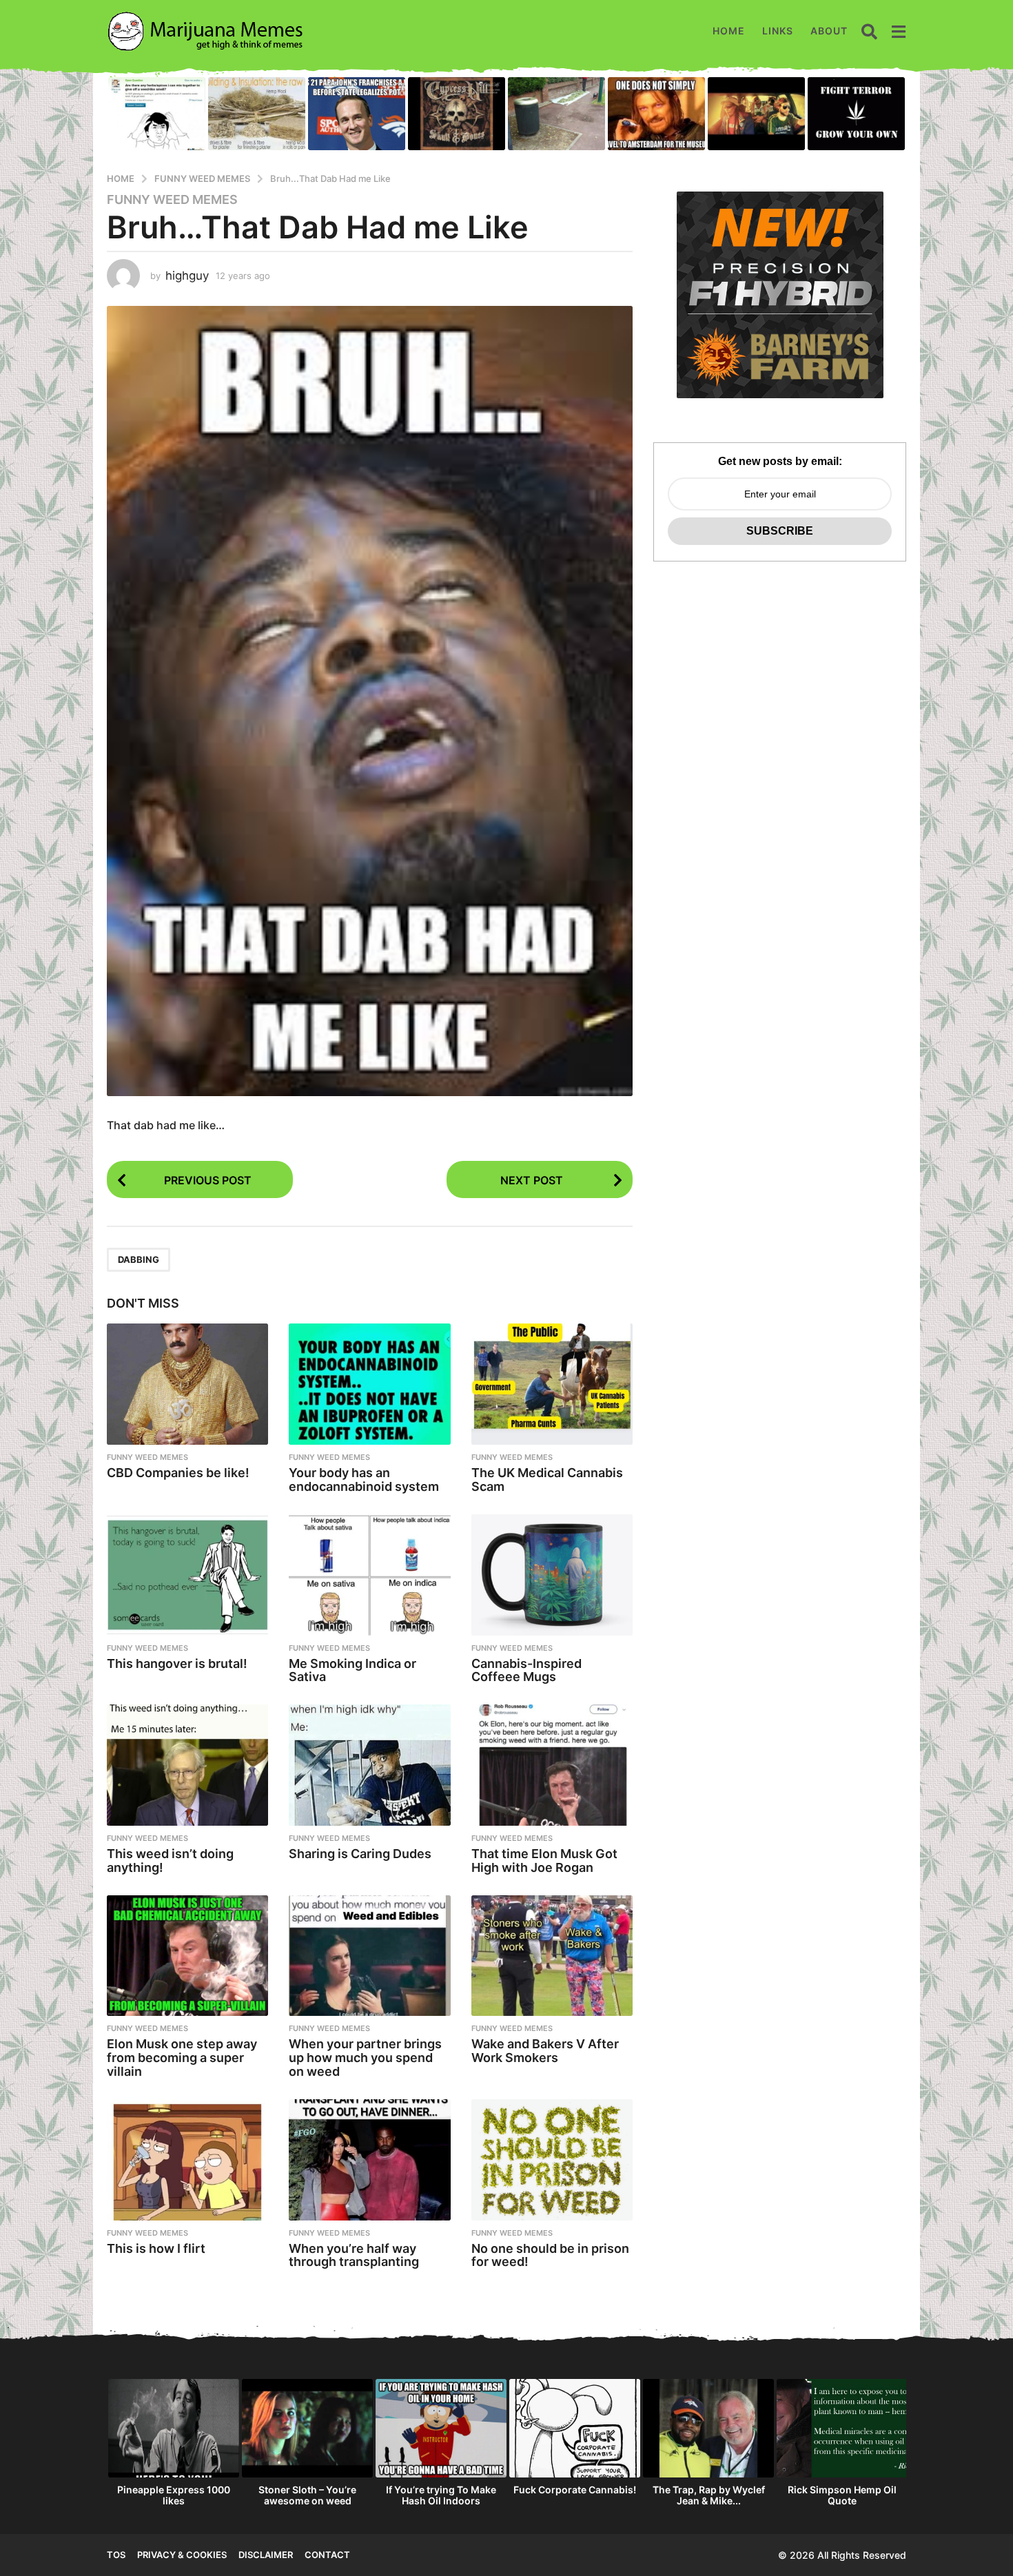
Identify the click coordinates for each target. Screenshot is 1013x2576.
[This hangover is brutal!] (187, 1575)
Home (729, 31)
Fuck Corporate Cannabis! (575, 2490)
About (829, 31)
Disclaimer (266, 2555)
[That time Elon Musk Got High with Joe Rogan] (552, 1765)
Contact (327, 2555)
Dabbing (139, 1259)
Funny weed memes (172, 200)
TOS (116, 2555)
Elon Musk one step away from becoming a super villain (182, 2058)
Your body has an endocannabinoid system (364, 1480)
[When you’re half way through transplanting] (369, 2160)
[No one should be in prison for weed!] (552, 2160)
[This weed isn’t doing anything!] (187, 1765)
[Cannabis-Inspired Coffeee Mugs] (552, 1575)
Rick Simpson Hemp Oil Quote (842, 2495)
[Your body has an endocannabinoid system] (369, 1384)
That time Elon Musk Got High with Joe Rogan (544, 1861)
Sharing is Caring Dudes (360, 1854)
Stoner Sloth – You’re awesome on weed (307, 2495)
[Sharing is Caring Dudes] (369, 1765)
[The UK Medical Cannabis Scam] (552, 1384)
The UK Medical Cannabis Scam (547, 1480)
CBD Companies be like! (178, 1473)
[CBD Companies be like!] (187, 1384)
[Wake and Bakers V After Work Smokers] (552, 1956)
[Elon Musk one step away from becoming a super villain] (187, 1956)
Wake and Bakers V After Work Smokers (545, 2051)
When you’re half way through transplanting (354, 2255)
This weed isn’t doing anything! (170, 1861)
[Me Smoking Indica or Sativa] (369, 1575)
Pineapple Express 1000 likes (174, 2495)
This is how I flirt (156, 2248)
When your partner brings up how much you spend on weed (365, 2058)
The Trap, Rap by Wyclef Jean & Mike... (709, 2495)
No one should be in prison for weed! (550, 2255)
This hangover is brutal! (177, 1663)
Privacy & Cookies (182, 2555)
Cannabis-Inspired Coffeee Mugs (526, 1670)
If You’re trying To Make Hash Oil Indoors (441, 2495)
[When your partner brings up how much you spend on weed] (369, 1956)
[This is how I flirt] (187, 2160)
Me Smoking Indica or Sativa (352, 1670)
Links (778, 31)
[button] (869, 31)
